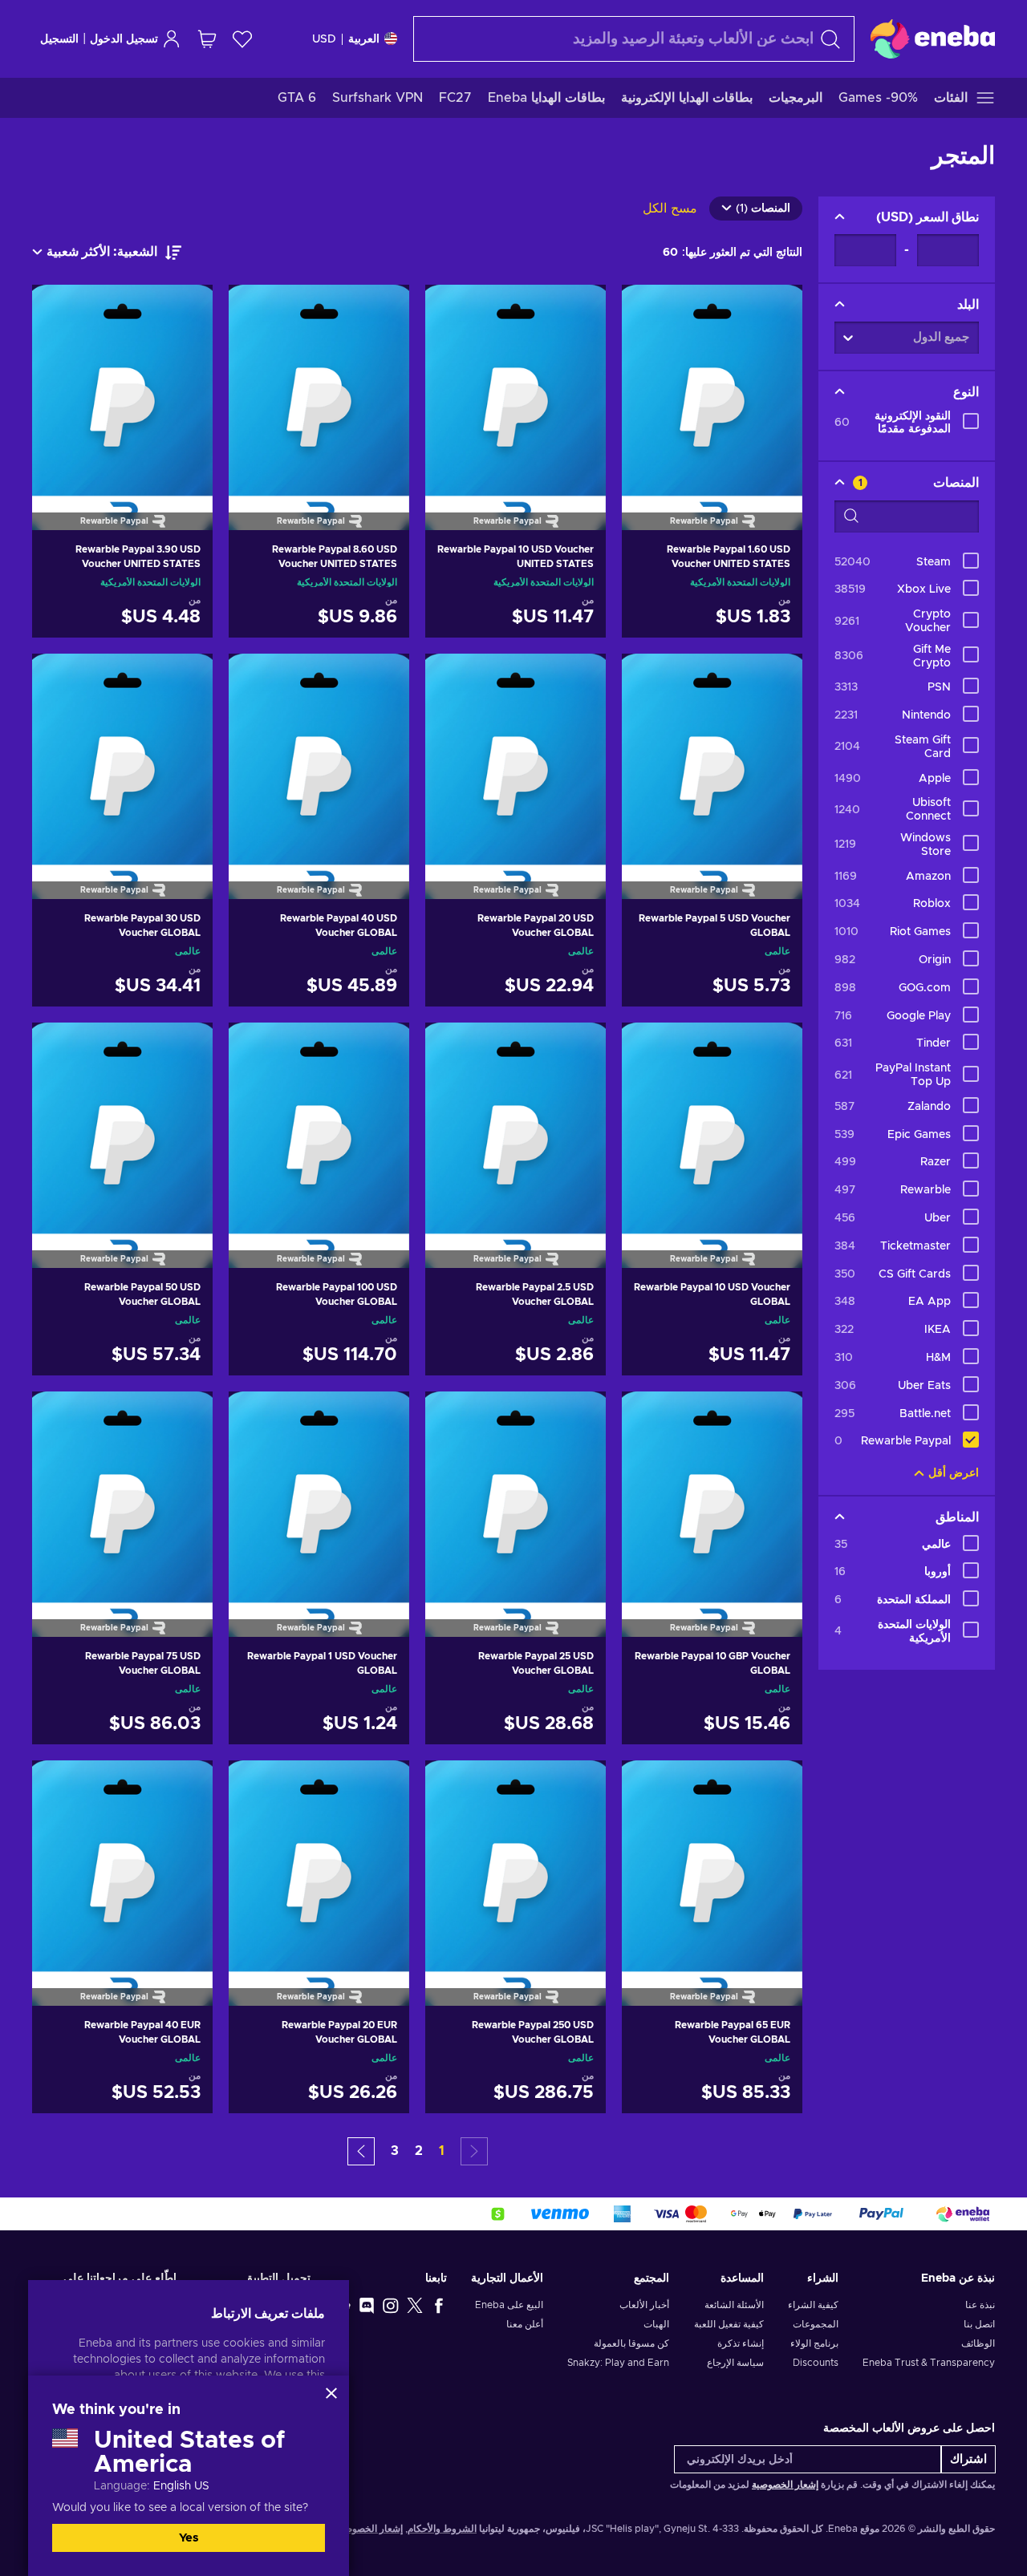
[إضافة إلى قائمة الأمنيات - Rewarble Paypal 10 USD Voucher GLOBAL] (649, 1048)
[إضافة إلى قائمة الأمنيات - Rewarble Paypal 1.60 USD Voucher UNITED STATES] (649, 310)
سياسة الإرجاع (735, 2363)
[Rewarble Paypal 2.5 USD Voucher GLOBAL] (516, 1125)
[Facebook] (439, 2305)
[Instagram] (391, 2305)
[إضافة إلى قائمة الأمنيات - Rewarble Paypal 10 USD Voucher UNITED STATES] (453, 310)
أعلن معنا (525, 2324)
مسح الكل (670, 209)
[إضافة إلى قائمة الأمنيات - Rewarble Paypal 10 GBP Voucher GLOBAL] (649, 1417)
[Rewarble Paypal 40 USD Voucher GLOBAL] (319, 756)
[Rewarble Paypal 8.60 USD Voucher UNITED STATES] (319, 387)
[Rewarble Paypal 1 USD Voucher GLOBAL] (319, 1494)
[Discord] (367, 2305)
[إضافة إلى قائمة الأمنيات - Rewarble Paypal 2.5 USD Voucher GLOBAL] (453, 1048)
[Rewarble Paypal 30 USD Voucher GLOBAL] (122, 756)
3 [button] (395, 2151)
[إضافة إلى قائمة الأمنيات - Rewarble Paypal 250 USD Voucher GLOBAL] (453, 1786)
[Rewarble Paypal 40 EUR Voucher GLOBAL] (122, 1863)
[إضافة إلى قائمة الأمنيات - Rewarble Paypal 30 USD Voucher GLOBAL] (59, 679)
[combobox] (634, 39)
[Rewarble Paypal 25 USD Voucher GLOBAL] (516, 1494)
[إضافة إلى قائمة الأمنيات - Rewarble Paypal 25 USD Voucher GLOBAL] (453, 1417)
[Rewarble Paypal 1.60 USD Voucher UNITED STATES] (712, 387)
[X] (415, 2305)
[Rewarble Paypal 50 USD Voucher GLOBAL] (122, 1125)
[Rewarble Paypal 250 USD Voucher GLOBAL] (516, 1863)
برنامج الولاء (814, 2343)
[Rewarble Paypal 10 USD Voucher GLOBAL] (712, 1125)
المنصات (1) (763, 209)
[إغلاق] (331, 2393)
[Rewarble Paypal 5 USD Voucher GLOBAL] (712, 756)
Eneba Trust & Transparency (929, 2363)
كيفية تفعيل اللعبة (729, 2324)
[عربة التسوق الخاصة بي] (207, 39)
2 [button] (419, 2151)
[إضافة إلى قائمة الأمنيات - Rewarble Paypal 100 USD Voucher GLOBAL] (256, 1048)
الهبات (656, 2324)
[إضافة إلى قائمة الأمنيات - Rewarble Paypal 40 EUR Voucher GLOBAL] (59, 1786)
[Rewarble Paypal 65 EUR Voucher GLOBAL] (712, 1863)
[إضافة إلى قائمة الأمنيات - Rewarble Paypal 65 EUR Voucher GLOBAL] (649, 1786)
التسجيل (59, 39)
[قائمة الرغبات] (242, 39)
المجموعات (816, 2324)
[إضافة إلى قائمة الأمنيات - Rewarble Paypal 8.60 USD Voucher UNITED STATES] (256, 310)
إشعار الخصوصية (785, 2485)
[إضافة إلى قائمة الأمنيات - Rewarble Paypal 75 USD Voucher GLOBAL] (59, 1417)
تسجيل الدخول (124, 39)
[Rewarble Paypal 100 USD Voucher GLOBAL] (319, 1125)
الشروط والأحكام (442, 2529)
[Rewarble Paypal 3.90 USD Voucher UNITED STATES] (122, 387)
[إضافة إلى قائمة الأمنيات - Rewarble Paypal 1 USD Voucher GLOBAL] (256, 1417)
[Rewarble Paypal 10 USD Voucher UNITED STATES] (516, 387)
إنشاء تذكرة (740, 2343)
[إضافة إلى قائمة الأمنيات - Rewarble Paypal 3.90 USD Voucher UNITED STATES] (59, 310)
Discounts (816, 2363)
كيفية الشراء (813, 2305)
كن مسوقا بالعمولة (631, 2343)
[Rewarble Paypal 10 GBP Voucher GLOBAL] (712, 1494)
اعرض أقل (954, 1473)
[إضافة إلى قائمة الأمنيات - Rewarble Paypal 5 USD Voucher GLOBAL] (649, 679)
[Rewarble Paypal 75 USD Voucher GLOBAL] (122, 1494)
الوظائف (978, 2343)
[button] (361, 2151)
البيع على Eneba (509, 2305)
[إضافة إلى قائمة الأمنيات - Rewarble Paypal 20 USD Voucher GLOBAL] (453, 679)
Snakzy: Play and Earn (618, 2363)
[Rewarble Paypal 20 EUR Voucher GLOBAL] (319, 1863)
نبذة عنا (980, 2305)
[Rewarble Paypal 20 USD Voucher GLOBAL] (516, 756)
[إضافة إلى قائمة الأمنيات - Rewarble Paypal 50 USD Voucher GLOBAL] (59, 1048)
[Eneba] (933, 38)
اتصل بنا (979, 2324)
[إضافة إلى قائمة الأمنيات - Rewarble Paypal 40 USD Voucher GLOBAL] (256, 679)
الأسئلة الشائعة (734, 2305)
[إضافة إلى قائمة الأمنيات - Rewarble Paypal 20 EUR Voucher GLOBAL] (256, 1786)
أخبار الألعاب (644, 2305)
